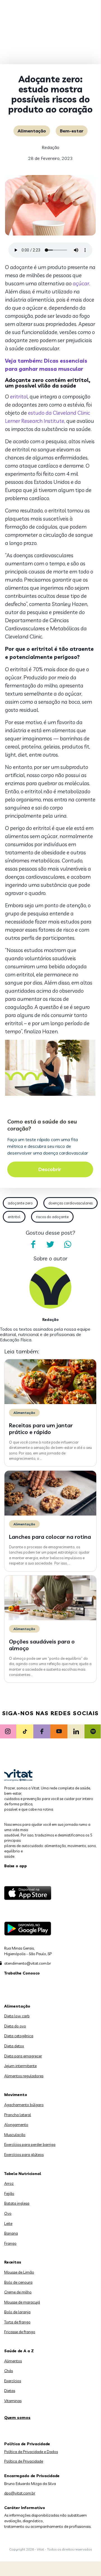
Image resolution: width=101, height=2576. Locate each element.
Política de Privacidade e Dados (31, 2452)
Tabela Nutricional (23, 2174)
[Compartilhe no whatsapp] (68, 1244)
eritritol (19, 397)
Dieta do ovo (15, 2026)
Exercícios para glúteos (24, 2155)
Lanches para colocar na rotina (50, 1537)
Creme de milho (18, 2292)
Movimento (16, 2095)
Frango (10, 2243)
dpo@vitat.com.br (20, 2493)
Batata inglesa (17, 2203)
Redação (50, 147)
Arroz (9, 2183)
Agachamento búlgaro (24, 2105)
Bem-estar (72, 131)
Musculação (15, 2135)
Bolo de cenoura (18, 2282)
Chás (9, 2371)
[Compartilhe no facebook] (33, 1244)
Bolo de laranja (17, 2312)
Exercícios (13, 2381)
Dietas (10, 2391)
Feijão (9, 2193)
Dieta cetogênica (19, 2036)
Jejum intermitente (20, 2066)
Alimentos (13, 2361)
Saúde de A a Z (19, 2351)
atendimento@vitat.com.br (28, 1963)
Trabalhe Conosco (22, 1973)
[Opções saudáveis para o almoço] (50, 1619)
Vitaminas (13, 2401)
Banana (11, 2233)
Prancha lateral (18, 2115)
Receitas (13, 2262)
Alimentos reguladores (24, 2076)
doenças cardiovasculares (71, 1203)
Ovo (8, 2213)
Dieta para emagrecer (23, 2056)
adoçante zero (20, 1203)
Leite (8, 2223)
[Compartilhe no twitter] (50, 1244)
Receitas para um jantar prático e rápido (41, 1429)
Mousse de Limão (19, 2272)
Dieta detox (14, 2046)
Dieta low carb (17, 2016)
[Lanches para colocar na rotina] (50, 1514)
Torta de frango (17, 2322)
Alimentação (32, 131)
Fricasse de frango (20, 2332)
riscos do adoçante (52, 1217)
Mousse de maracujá (22, 2302)
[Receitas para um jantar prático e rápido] (50, 1403)
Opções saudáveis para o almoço (42, 1645)
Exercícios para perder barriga (30, 2144)
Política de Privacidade (24, 2461)
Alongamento (16, 2125)
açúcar (81, 283)
